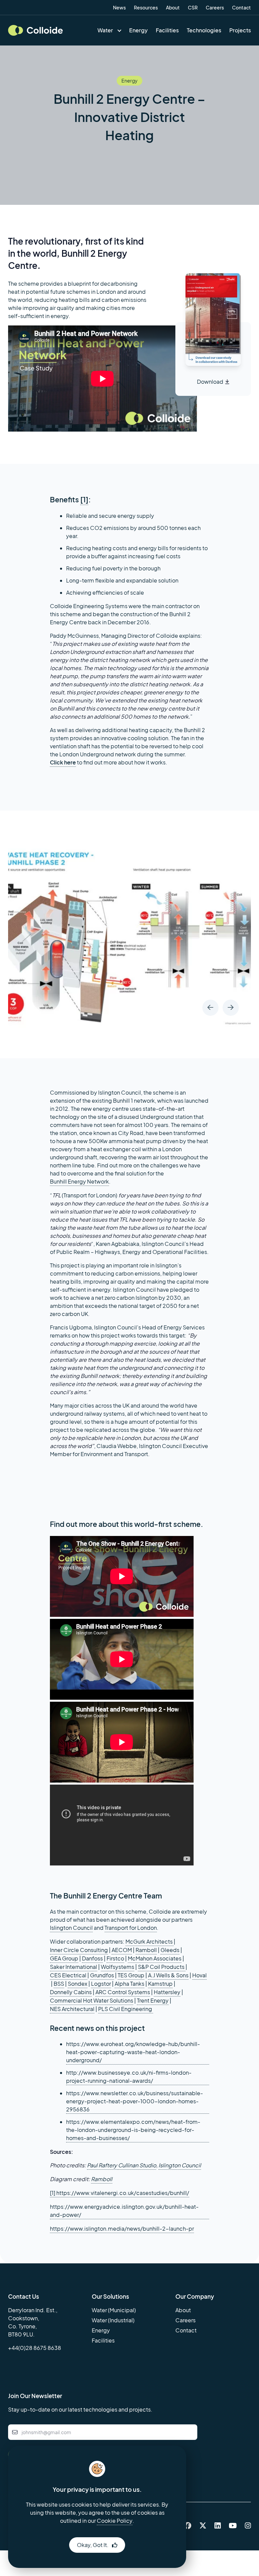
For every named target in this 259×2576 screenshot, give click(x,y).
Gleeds (170, 1950)
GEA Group (64, 1958)
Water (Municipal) (114, 2310)
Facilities (167, 30)
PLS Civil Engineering (126, 2009)
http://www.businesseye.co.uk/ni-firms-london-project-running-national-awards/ (129, 2077)
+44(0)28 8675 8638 (35, 2348)
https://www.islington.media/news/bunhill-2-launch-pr (122, 2228)
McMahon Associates (155, 1958)
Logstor (101, 1984)
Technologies (204, 30)
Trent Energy (153, 2000)
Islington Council (71, 1928)
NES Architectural (72, 2009)
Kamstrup (160, 1984)
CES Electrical (69, 1975)
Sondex (78, 1984)
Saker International (74, 1967)
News (119, 7)
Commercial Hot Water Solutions (92, 2000)
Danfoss (92, 1958)
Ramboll (146, 1950)
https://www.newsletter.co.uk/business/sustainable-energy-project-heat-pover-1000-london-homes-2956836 (135, 2101)
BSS (59, 1984)
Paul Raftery (103, 2165)
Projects (240, 30)
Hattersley (167, 1992)
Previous (210, 1008)
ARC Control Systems (123, 1992)
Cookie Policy (115, 2521)
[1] (84, 499)
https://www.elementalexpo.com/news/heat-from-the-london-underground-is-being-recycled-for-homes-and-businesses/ (133, 2130)
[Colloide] (35, 30)
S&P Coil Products (162, 1967)
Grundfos (102, 1975)
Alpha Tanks (129, 1984)
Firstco (115, 1958)
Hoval (199, 1975)
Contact (241, 7)
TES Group (131, 1975)
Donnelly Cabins (71, 1992)
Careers (215, 7)
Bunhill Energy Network (79, 1181)
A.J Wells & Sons (168, 1975)
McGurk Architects (150, 1941)
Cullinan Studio (137, 2165)
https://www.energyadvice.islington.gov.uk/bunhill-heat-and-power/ (124, 2211)
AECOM (122, 1950)
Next (231, 1008)
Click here (63, 762)
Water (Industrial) (113, 2320)
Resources (146, 7)
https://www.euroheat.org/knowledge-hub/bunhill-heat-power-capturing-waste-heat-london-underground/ (133, 2052)
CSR (193, 7)
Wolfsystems (118, 1967)
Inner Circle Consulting (79, 1950)
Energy (138, 30)
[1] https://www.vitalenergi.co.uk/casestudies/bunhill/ (120, 2193)
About (173, 7)
